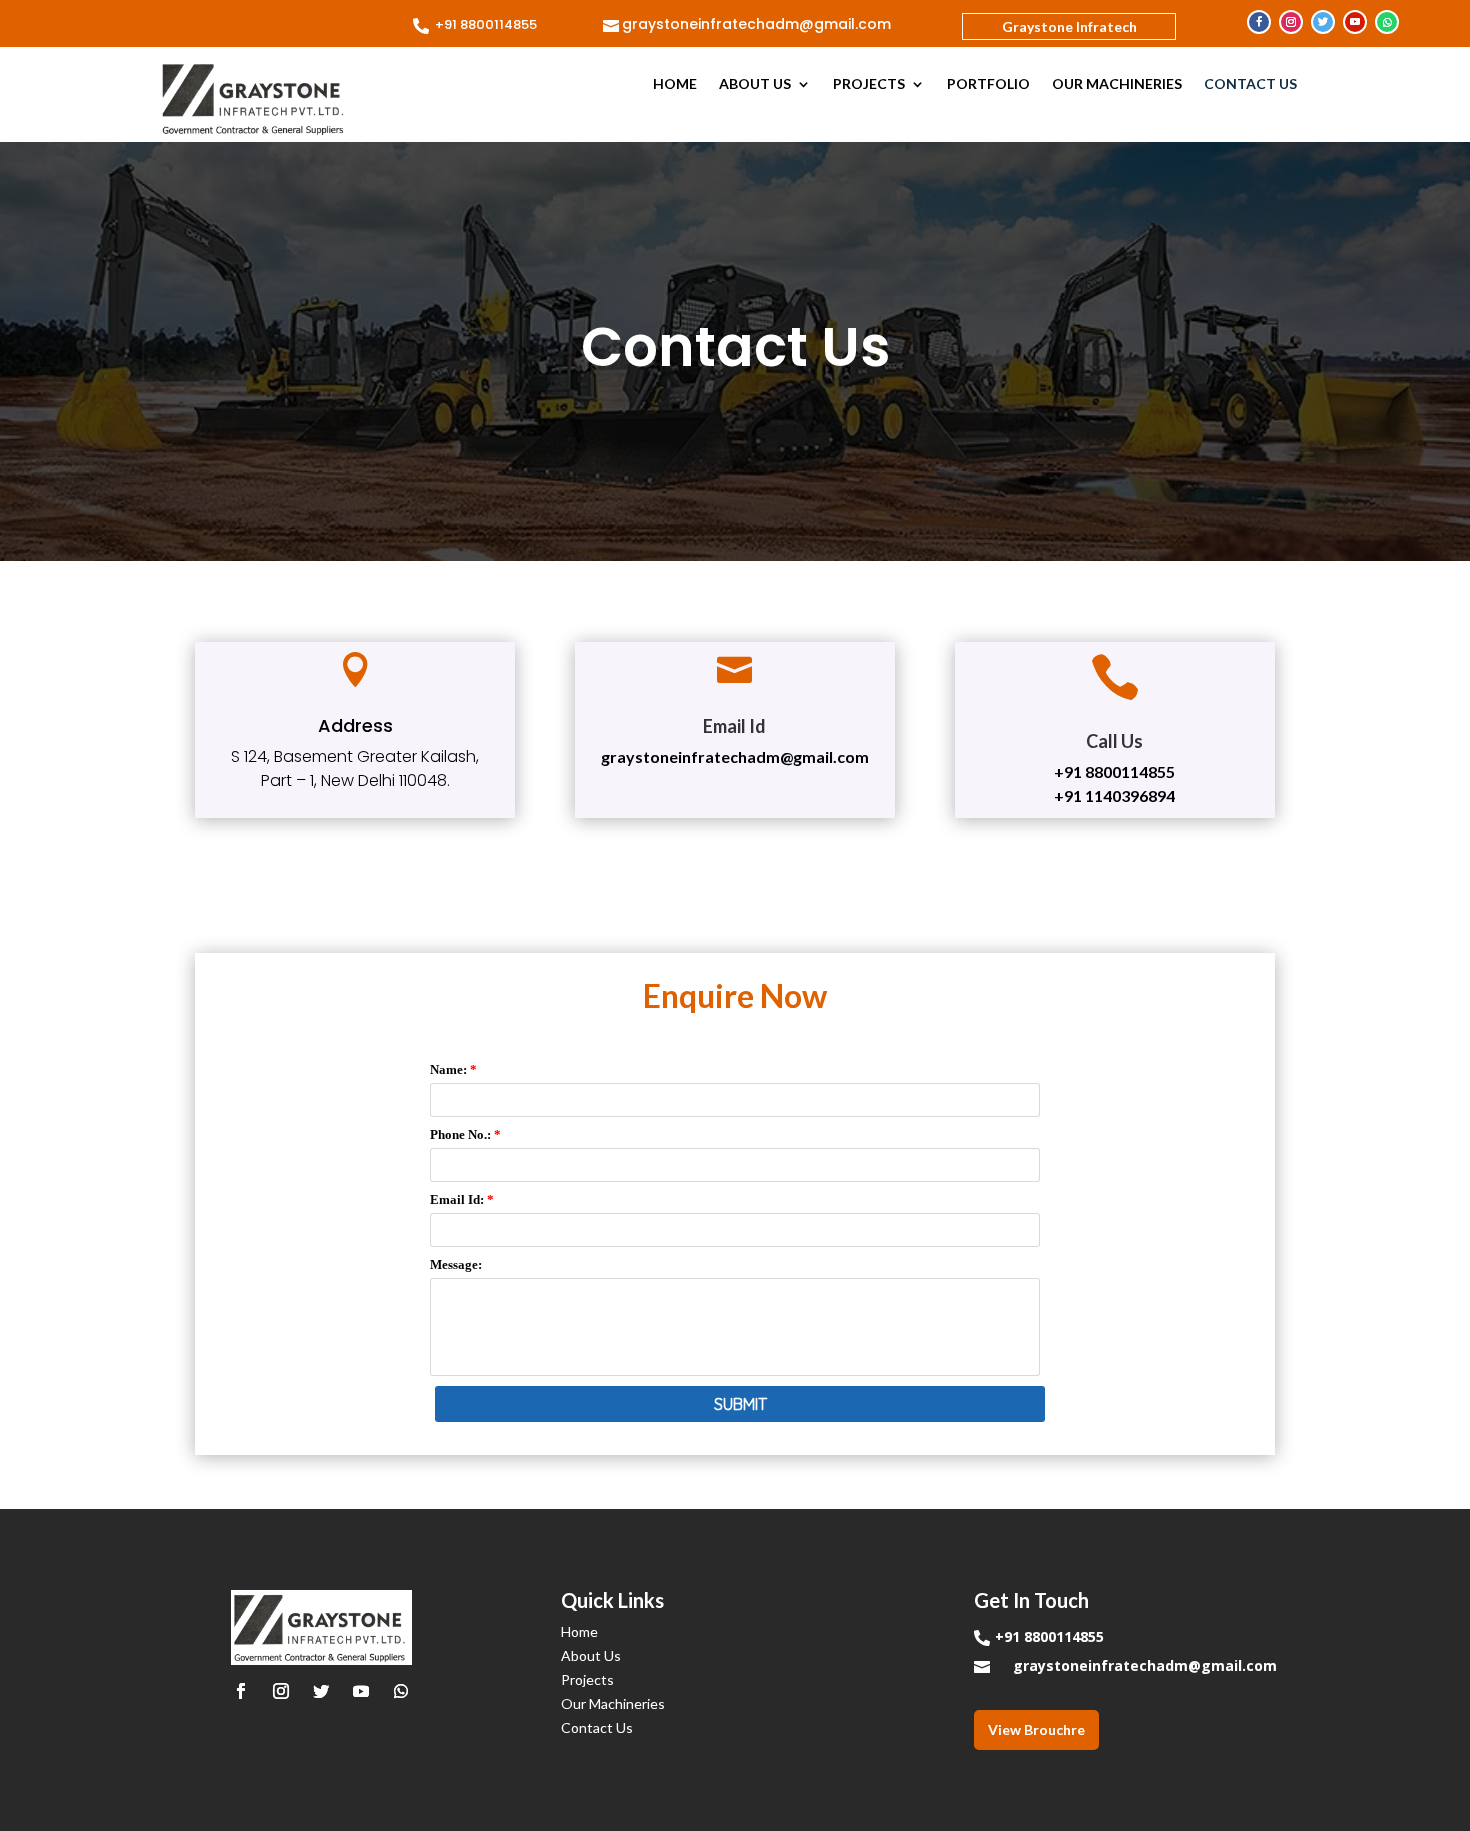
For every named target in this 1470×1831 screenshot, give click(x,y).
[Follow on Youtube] (1355, 22)
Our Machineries (1117, 84)
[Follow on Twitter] (1323, 22)
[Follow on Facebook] (1259, 22)
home (675, 84)
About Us (755, 84)
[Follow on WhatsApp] (1387, 22)
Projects (869, 84)
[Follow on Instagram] (1291, 22)
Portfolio (988, 84)
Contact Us (1250, 84)
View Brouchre (1036, 1729)
